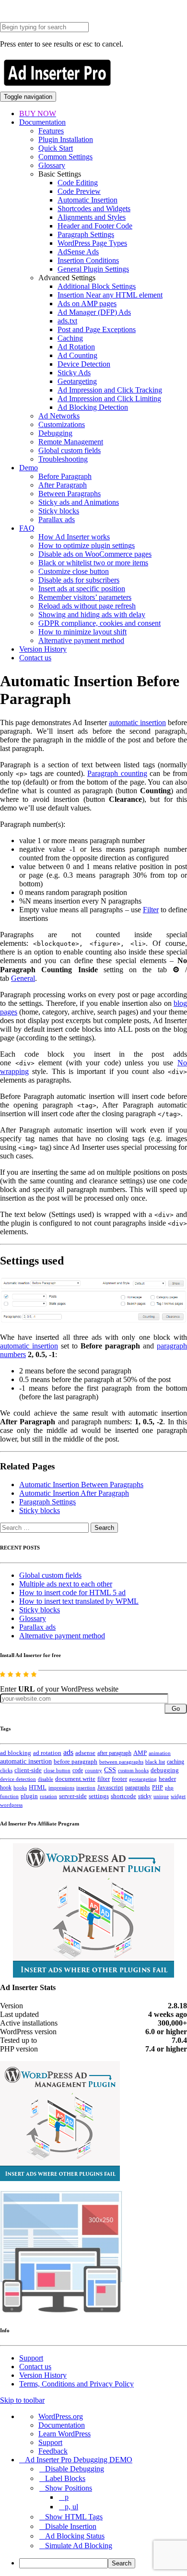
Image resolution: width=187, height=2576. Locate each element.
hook (6, 1788)
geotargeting (143, 1779)
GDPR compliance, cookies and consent (99, 623)
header (167, 1779)
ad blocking (16, 1753)
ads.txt (67, 321)
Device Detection (84, 364)
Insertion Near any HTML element (110, 295)
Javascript (110, 1788)
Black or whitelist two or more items (93, 563)
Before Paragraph (65, 476)
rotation (48, 1796)
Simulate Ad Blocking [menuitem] (79, 2546)
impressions (61, 1788)
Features (51, 131)
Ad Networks (59, 416)
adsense (85, 1753)
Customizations (62, 424)
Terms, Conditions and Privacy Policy (76, 2384)
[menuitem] (103, 2563)
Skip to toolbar (22, 2400)
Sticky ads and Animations (79, 502)
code (78, 1770)
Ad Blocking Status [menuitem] (75, 2536)
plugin (29, 1796)
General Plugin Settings (93, 269)
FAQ (27, 528)
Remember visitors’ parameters (85, 597)
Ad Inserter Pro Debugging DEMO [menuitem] (79, 2460)
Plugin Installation (66, 139)
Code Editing (78, 183)
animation (160, 1753)
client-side (28, 1770)
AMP (140, 1753)
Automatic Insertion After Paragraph (74, 1493)
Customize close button (74, 571)
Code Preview (79, 191)
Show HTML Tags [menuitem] (74, 2517)
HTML (38, 1787)
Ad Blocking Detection (93, 407)
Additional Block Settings (97, 286)
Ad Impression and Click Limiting (109, 399)
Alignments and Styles (92, 217)
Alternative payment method (81, 640)
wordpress (11, 1805)
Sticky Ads (74, 373)
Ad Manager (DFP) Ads (94, 312)
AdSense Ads (78, 252)
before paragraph (76, 1762)
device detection (18, 1779)
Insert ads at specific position (82, 589)
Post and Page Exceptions (97, 329)
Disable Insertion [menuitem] (71, 2526)
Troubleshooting (63, 459)
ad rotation (47, 1753)
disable (46, 1779)
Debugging (55, 433)
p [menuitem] (67, 2497)
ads (68, 1752)
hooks (20, 1788)
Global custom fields (70, 450)
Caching (70, 338)
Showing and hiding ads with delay (92, 614)
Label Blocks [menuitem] (65, 2478)
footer (119, 1779)
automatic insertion (137, 722)
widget (178, 1796)
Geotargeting (77, 381)
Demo (29, 468)
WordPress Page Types (92, 243)
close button (57, 1770)
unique (161, 1796)
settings (99, 1796)
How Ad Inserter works (74, 537)
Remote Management (71, 442)
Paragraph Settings (86, 234)
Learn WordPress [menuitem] (64, 2434)
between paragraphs (121, 1762)
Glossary (52, 165)
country (93, 1770)
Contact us (35, 658)
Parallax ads (57, 519)
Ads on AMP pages (87, 304)
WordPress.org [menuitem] (61, 2416)
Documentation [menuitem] (62, 2425)
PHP (158, 1788)
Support (31, 2358)
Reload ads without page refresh (87, 606)
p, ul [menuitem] (71, 2507)
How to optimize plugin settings (87, 545)
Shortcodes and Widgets (94, 209)
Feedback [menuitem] (53, 2451)
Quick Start (56, 148)
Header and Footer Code (95, 226)
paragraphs (138, 1788)
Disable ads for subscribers (79, 580)
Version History (43, 649)
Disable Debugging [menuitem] (75, 2469)
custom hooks (133, 1770)
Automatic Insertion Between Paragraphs (81, 1485)
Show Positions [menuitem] (69, 2488)
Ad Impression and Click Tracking (110, 390)
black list (155, 1762)
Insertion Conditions (88, 260)
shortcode (123, 1796)
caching (175, 1762)
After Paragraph (63, 485)
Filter (151, 910)
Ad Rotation (76, 347)
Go (176, 1709)
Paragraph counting (117, 773)
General (23, 978)
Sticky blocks (59, 511)
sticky (145, 1796)
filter (104, 1779)
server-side (73, 1796)
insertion (86, 1788)
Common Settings (65, 157)
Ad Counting (77, 355)
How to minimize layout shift (82, 632)
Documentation (42, 122)
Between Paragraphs (70, 494)
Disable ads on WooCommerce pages (95, 554)
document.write (75, 1779)
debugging (165, 1770)
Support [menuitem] (50, 2442)
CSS (110, 1770)
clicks (6, 1771)
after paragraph (114, 1753)
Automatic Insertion (88, 200)
